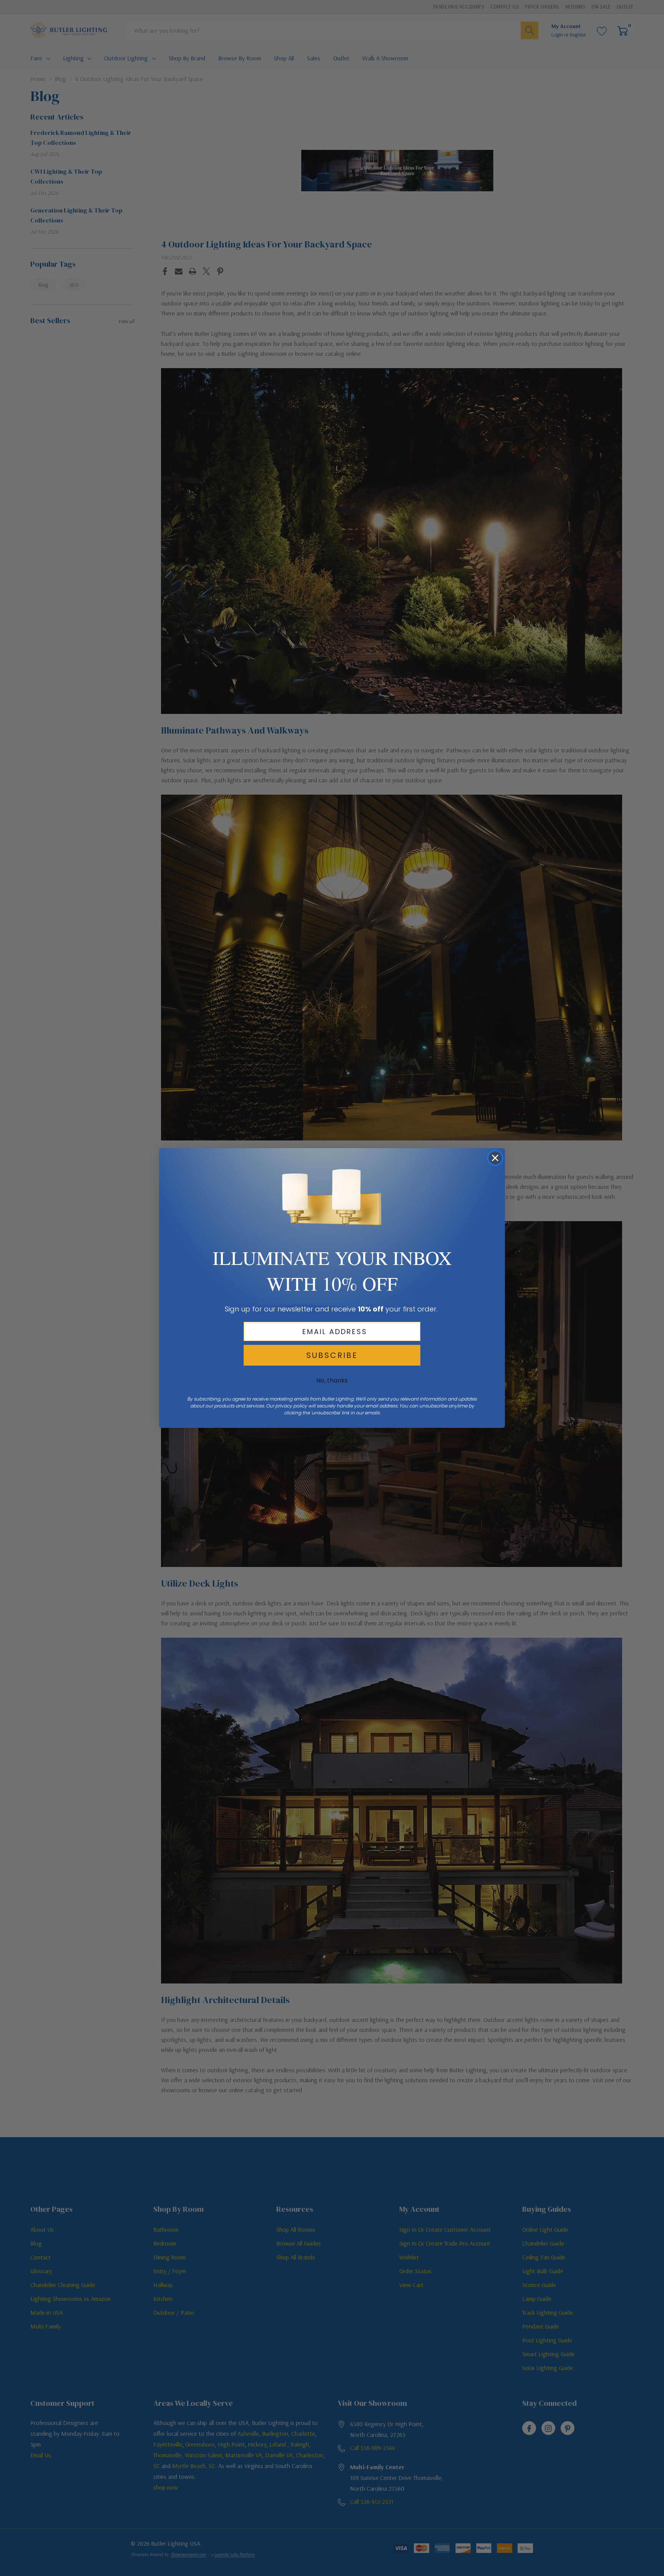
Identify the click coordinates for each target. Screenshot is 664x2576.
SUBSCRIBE (332, 1355)
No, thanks (332, 1380)
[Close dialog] (495, 1158)
